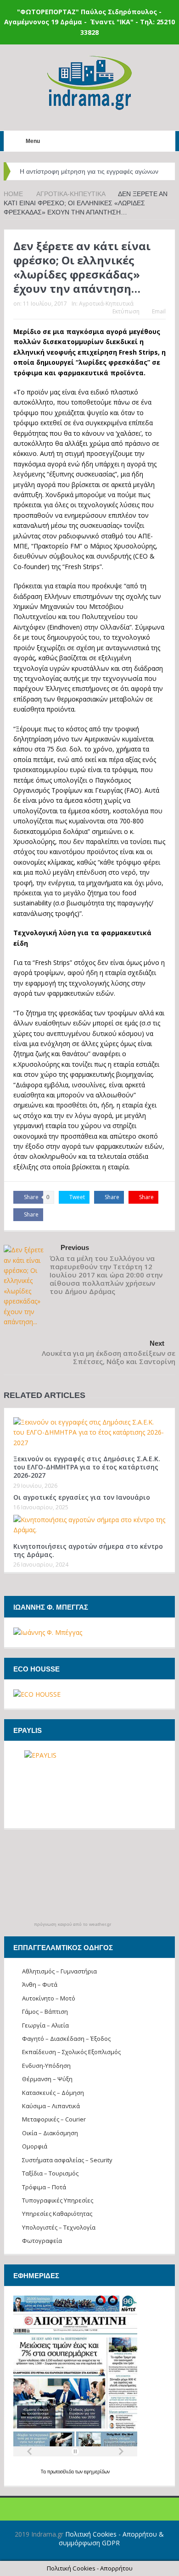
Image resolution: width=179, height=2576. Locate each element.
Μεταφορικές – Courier (54, 2119)
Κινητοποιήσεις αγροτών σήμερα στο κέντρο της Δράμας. (88, 1550)
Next (157, 1343)
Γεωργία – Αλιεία (45, 2025)
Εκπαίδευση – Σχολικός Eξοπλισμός (71, 2052)
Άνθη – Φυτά (40, 1984)
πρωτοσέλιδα (61, 2472)
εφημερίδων (97, 2472)
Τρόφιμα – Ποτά (44, 2187)
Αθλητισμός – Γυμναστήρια (59, 1971)
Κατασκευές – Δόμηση (53, 2093)
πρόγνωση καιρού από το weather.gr (73, 1924)
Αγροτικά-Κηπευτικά (106, 304)
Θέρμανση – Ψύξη (47, 2079)
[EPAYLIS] (89, 1785)
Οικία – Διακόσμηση (50, 2133)
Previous (75, 1247)
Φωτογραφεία (42, 2241)
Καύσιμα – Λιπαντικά (51, 2106)
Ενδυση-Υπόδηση (46, 2066)
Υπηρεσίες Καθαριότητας (57, 2214)
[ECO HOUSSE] (37, 1694)
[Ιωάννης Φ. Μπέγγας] (48, 1632)
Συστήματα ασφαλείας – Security (67, 2160)
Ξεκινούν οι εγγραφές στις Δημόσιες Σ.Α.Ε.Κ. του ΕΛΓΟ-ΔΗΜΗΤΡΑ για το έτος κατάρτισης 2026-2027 (87, 1467)
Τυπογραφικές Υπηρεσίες (58, 2200)
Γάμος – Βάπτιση (45, 2011)
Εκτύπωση (126, 311)
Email (159, 311)
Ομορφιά (35, 2146)
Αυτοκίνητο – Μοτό (49, 1998)
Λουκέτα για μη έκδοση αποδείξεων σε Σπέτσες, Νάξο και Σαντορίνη (109, 1357)
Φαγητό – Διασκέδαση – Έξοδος (66, 2039)
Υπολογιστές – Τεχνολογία (59, 2227)
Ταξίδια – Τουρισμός (50, 2173)
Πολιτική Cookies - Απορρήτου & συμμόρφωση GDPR (111, 2538)
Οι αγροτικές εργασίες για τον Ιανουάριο (82, 1497)
